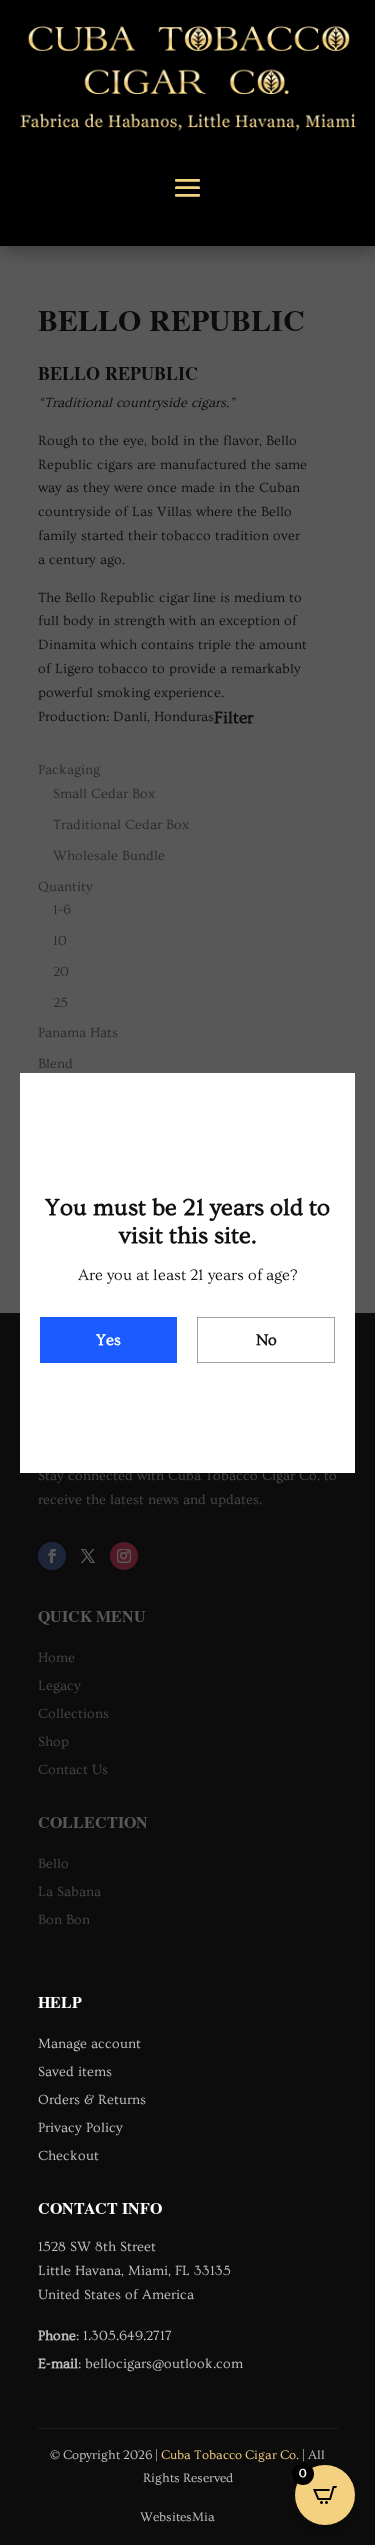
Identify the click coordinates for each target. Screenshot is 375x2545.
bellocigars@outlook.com (164, 2364)
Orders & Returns (92, 2100)
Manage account (89, 2044)
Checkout (68, 2156)
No (266, 1340)
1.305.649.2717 (127, 2336)
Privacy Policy (80, 2128)
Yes (108, 1340)
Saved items (75, 2072)
